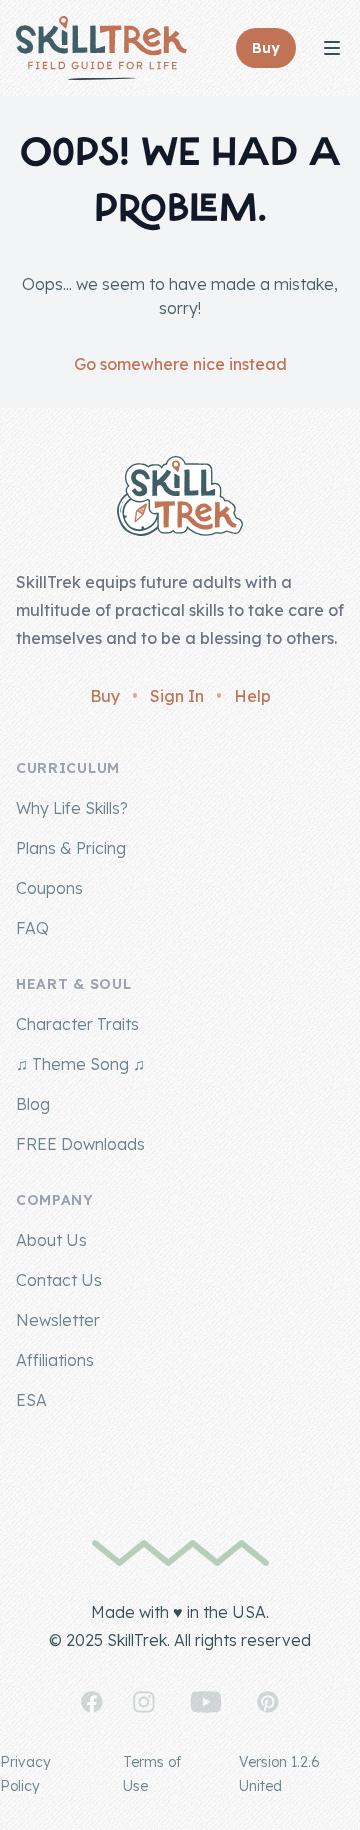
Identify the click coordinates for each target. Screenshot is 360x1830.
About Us (51, 1240)
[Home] (101, 48)
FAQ (32, 928)
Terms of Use (152, 1774)
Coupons (49, 888)
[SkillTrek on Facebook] (92, 1702)
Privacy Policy (25, 1774)
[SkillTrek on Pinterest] (268, 1702)
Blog (33, 1104)
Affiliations (55, 1360)
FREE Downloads (80, 1144)
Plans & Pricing (71, 848)
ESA (31, 1400)
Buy (105, 696)
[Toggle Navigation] (332, 48)
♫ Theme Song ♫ (80, 1064)
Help (252, 696)
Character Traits (77, 1024)
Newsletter (58, 1320)
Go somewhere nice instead (180, 364)
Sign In (177, 696)
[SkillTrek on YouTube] (206, 1702)
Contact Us (59, 1280)
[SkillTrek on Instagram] (144, 1702)
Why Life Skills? (72, 808)
